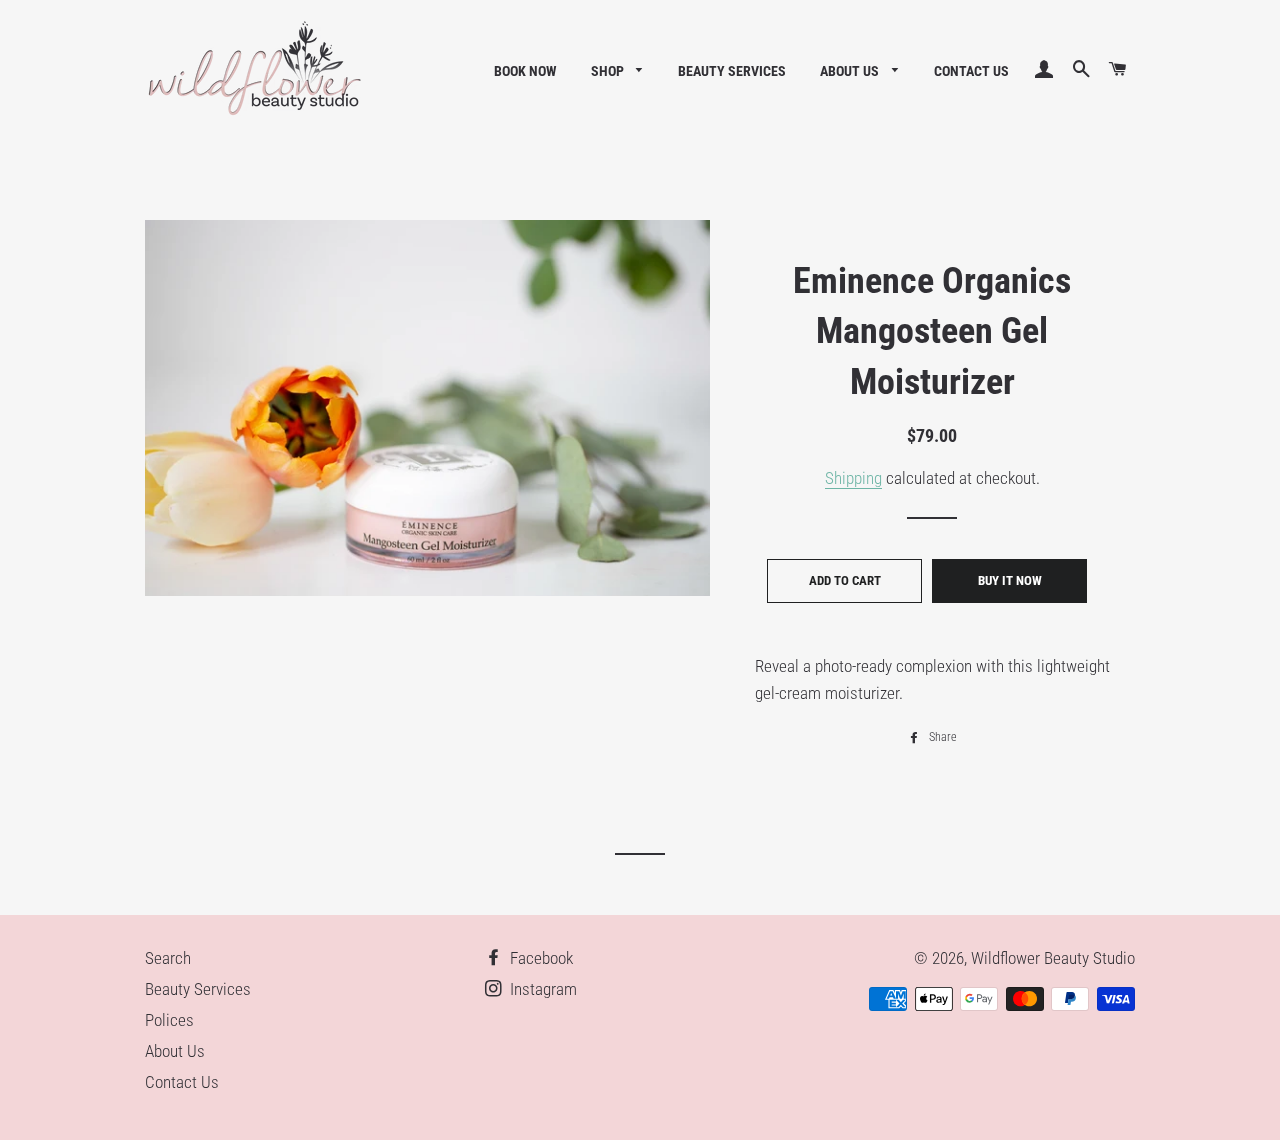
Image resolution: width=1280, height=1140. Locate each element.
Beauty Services (732, 71)
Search (168, 958)
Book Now (525, 71)
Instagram (541, 989)
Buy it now (1010, 580)
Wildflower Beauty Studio (1053, 958)
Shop (609, 71)
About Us (851, 71)
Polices (169, 1020)
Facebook (539, 958)
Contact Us (971, 71)
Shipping (853, 478)
